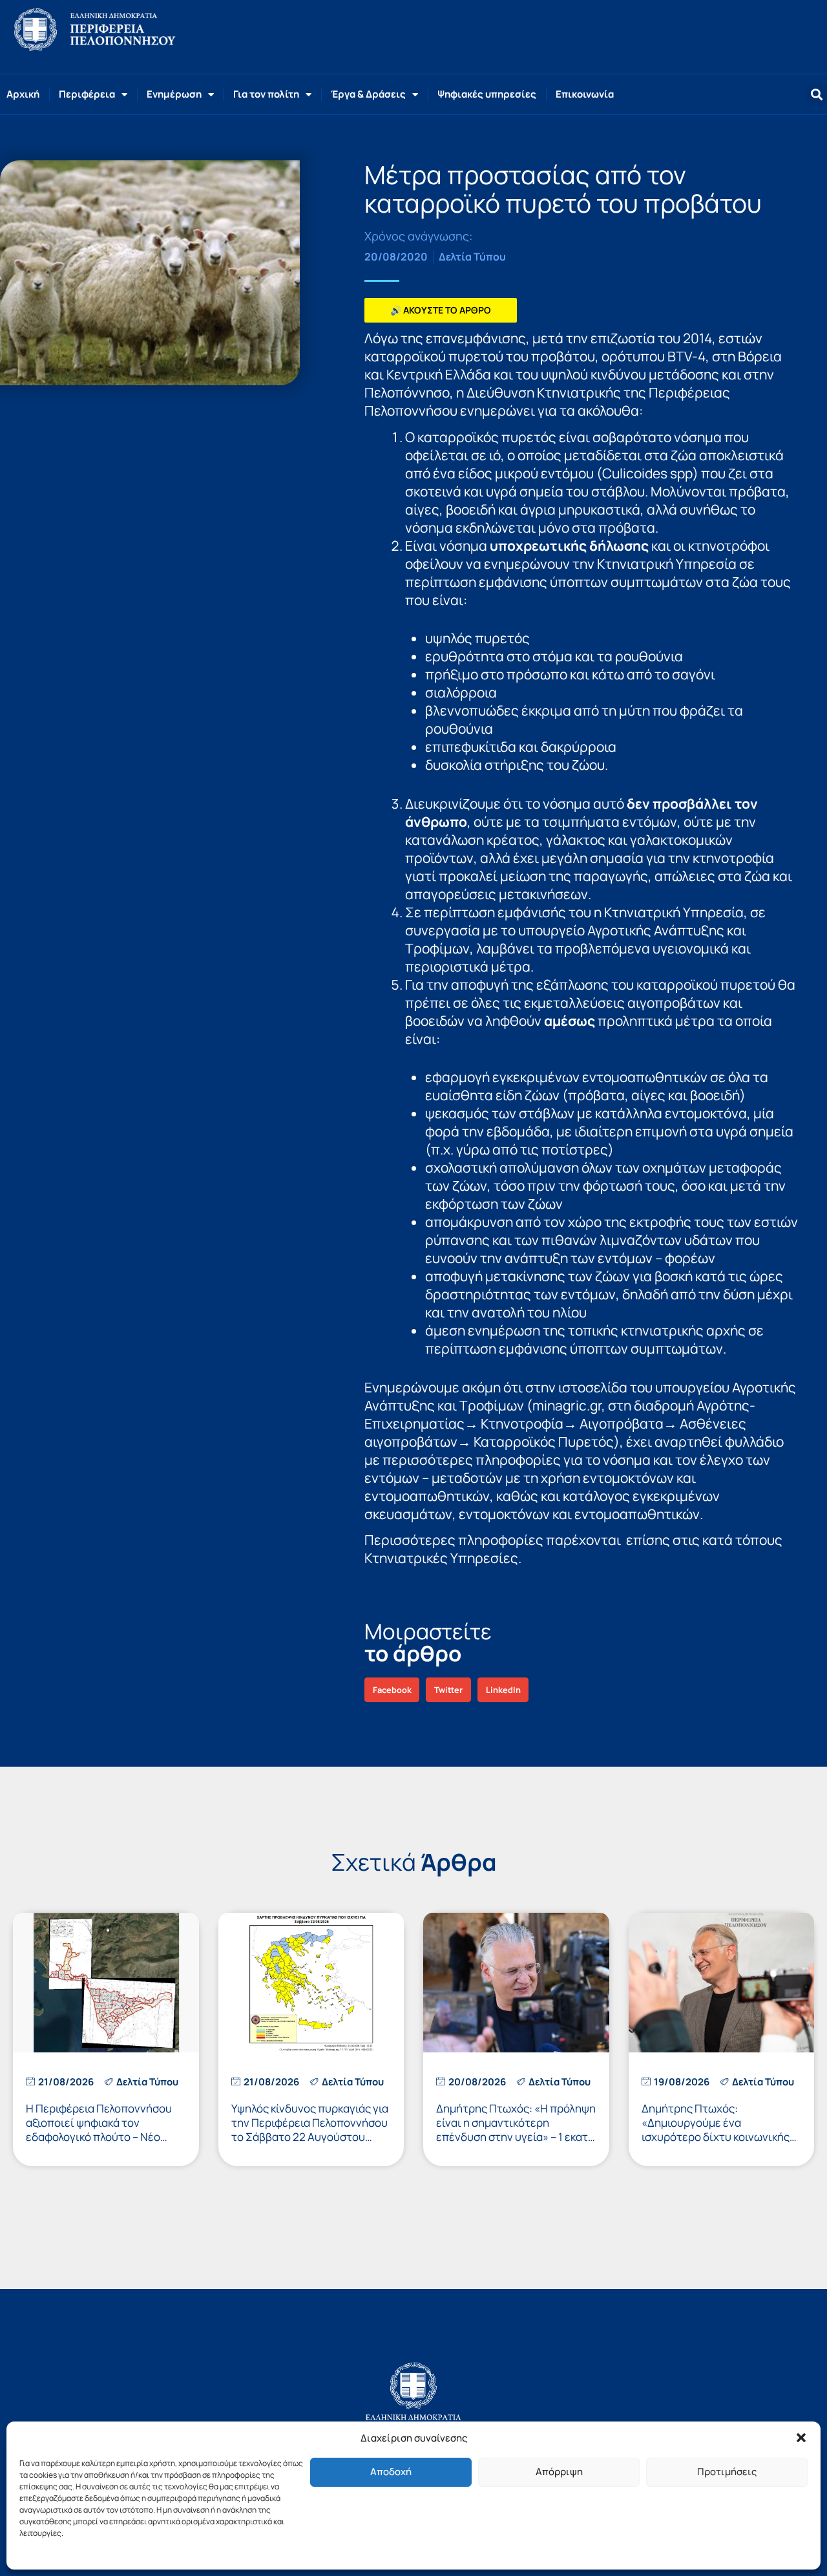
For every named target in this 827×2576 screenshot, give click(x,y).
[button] (801, 2438)
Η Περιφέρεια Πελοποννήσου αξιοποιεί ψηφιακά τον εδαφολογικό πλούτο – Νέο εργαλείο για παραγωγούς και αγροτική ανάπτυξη (100, 2137)
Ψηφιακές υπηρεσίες (487, 94)
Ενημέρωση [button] (174, 94)
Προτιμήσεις (727, 2472)
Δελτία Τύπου (472, 257)
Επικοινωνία (585, 94)
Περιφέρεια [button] (87, 94)
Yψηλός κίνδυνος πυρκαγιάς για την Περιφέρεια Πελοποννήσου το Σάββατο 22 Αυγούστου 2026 (310, 2130)
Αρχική (23, 94)
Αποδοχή (391, 2472)
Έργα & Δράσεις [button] (368, 94)
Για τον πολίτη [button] (266, 94)
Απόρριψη (559, 2472)
